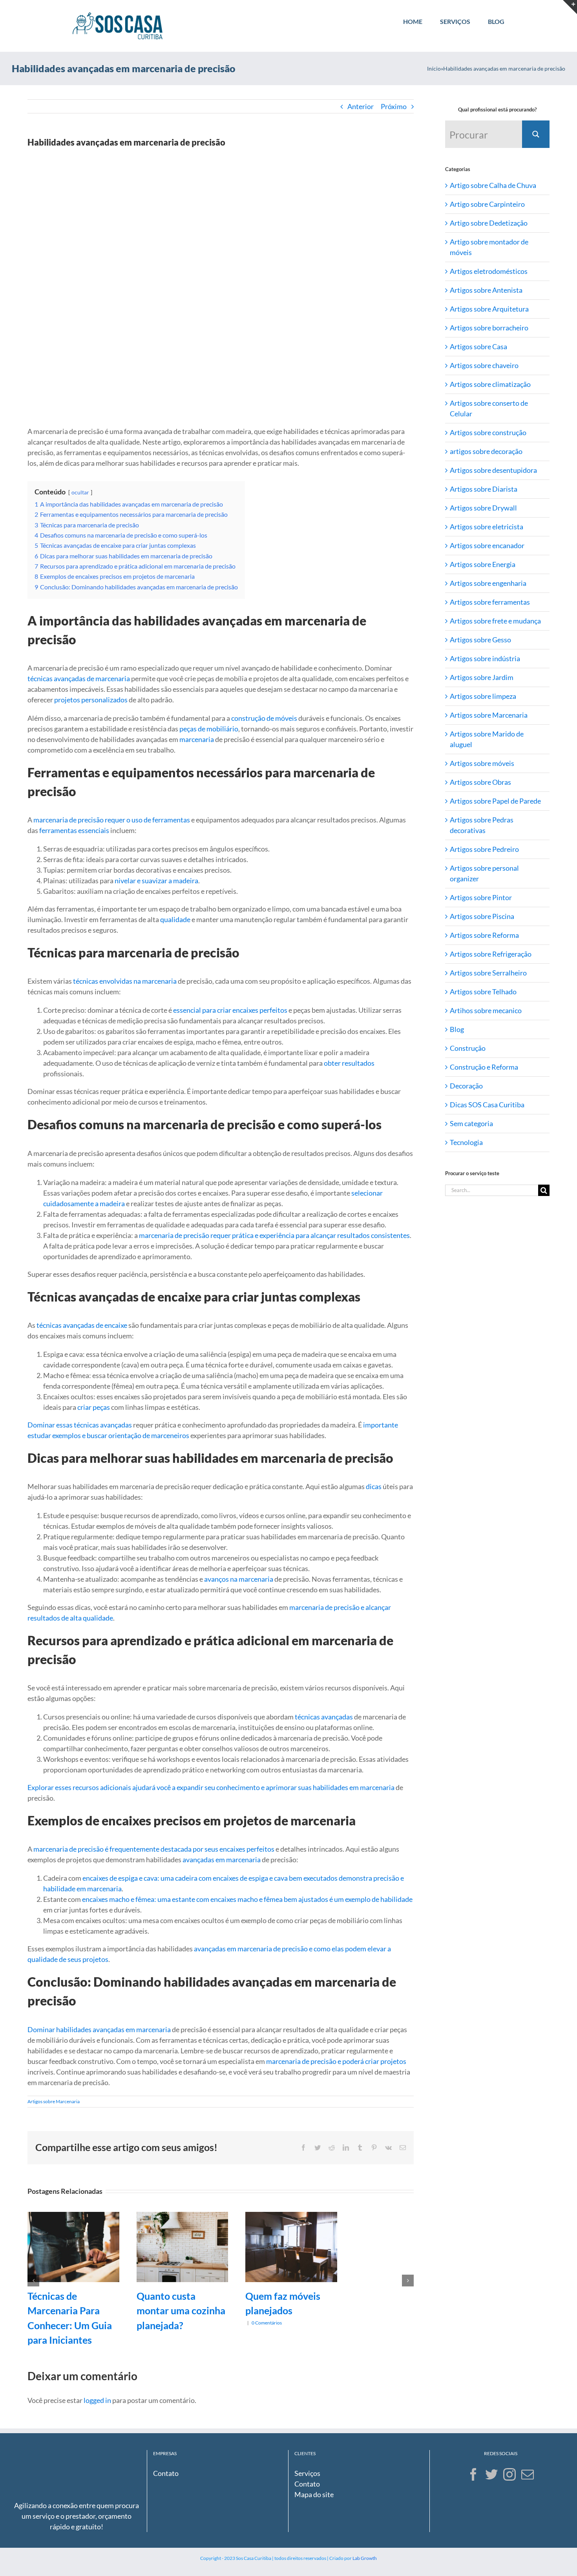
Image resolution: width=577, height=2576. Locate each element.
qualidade (175, 919)
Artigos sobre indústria (485, 658)
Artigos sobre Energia (483, 564)
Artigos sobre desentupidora (493, 470)
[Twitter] (491, 2474)
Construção (468, 1048)
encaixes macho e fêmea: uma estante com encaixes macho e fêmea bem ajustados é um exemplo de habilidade (247, 1899)
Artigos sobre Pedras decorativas (482, 825)
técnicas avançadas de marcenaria (79, 678)
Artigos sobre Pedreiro (484, 849)
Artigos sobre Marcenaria (54, 2101)
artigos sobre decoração (486, 451)
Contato (166, 2473)
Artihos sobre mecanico (486, 1010)
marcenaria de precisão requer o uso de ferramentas (112, 820)
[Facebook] (473, 2474)
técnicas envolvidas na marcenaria (125, 981)
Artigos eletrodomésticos (489, 271)
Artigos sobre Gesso (480, 640)
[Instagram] (509, 2474)
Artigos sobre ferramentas (490, 602)
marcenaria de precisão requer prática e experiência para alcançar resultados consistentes (274, 1235)
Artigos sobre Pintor (481, 897)
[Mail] (528, 2474)
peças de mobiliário (209, 729)
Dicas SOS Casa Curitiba (487, 1105)
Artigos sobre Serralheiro (488, 973)
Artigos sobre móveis (482, 763)
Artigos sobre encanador (487, 545)
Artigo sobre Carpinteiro (487, 204)
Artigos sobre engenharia (488, 583)
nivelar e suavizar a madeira (156, 881)
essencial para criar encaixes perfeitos (230, 1010)
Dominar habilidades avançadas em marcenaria (99, 2029)
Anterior (361, 106)
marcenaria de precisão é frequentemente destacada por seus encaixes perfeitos (154, 1849)
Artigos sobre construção (488, 432)
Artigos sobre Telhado (483, 992)
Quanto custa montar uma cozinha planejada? (181, 2311)
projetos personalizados (91, 700)
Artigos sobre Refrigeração (491, 954)
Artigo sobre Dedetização (489, 223)
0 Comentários (267, 2323)
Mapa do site (314, 2494)
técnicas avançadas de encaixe (82, 1325)
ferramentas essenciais (74, 830)
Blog (457, 1029)
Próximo (394, 106)
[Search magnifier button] (536, 134)
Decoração (466, 1086)
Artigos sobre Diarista (484, 489)
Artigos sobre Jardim (482, 677)
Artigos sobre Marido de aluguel (487, 739)
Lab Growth (365, 2558)
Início (434, 68)
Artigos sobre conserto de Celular (489, 408)
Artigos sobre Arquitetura (489, 309)
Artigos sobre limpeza (483, 696)
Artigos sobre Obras (480, 782)
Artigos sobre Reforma (484, 935)
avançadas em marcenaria (222, 1860)
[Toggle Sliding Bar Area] (570, 7)
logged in (97, 2400)
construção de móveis (264, 718)
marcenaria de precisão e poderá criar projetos (336, 2061)
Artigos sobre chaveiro (484, 365)
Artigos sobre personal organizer (484, 873)
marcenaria (197, 739)
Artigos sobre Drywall (483, 508)
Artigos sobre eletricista (487, 527)
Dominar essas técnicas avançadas (80, 1425)
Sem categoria (471, 1123)
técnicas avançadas (324, 1717)
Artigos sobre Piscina (482, 916)
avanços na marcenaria (239, 1579)
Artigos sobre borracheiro (489, 328)
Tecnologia (466, 1142)
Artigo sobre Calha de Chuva (493, 185)
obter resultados (349, 1063)
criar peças (94, 1407)
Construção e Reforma (484, 1067)
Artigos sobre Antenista (486, 290)
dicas (374, 1486)
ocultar (80, 492)
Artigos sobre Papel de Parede (495, 801)
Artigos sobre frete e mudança (495, 621)
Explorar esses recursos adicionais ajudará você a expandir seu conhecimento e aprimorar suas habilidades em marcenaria (211, 1787)
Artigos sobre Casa (478, 346)
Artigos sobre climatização (490, 384)
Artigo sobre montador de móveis (489, 247)
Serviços (307, 2473)
